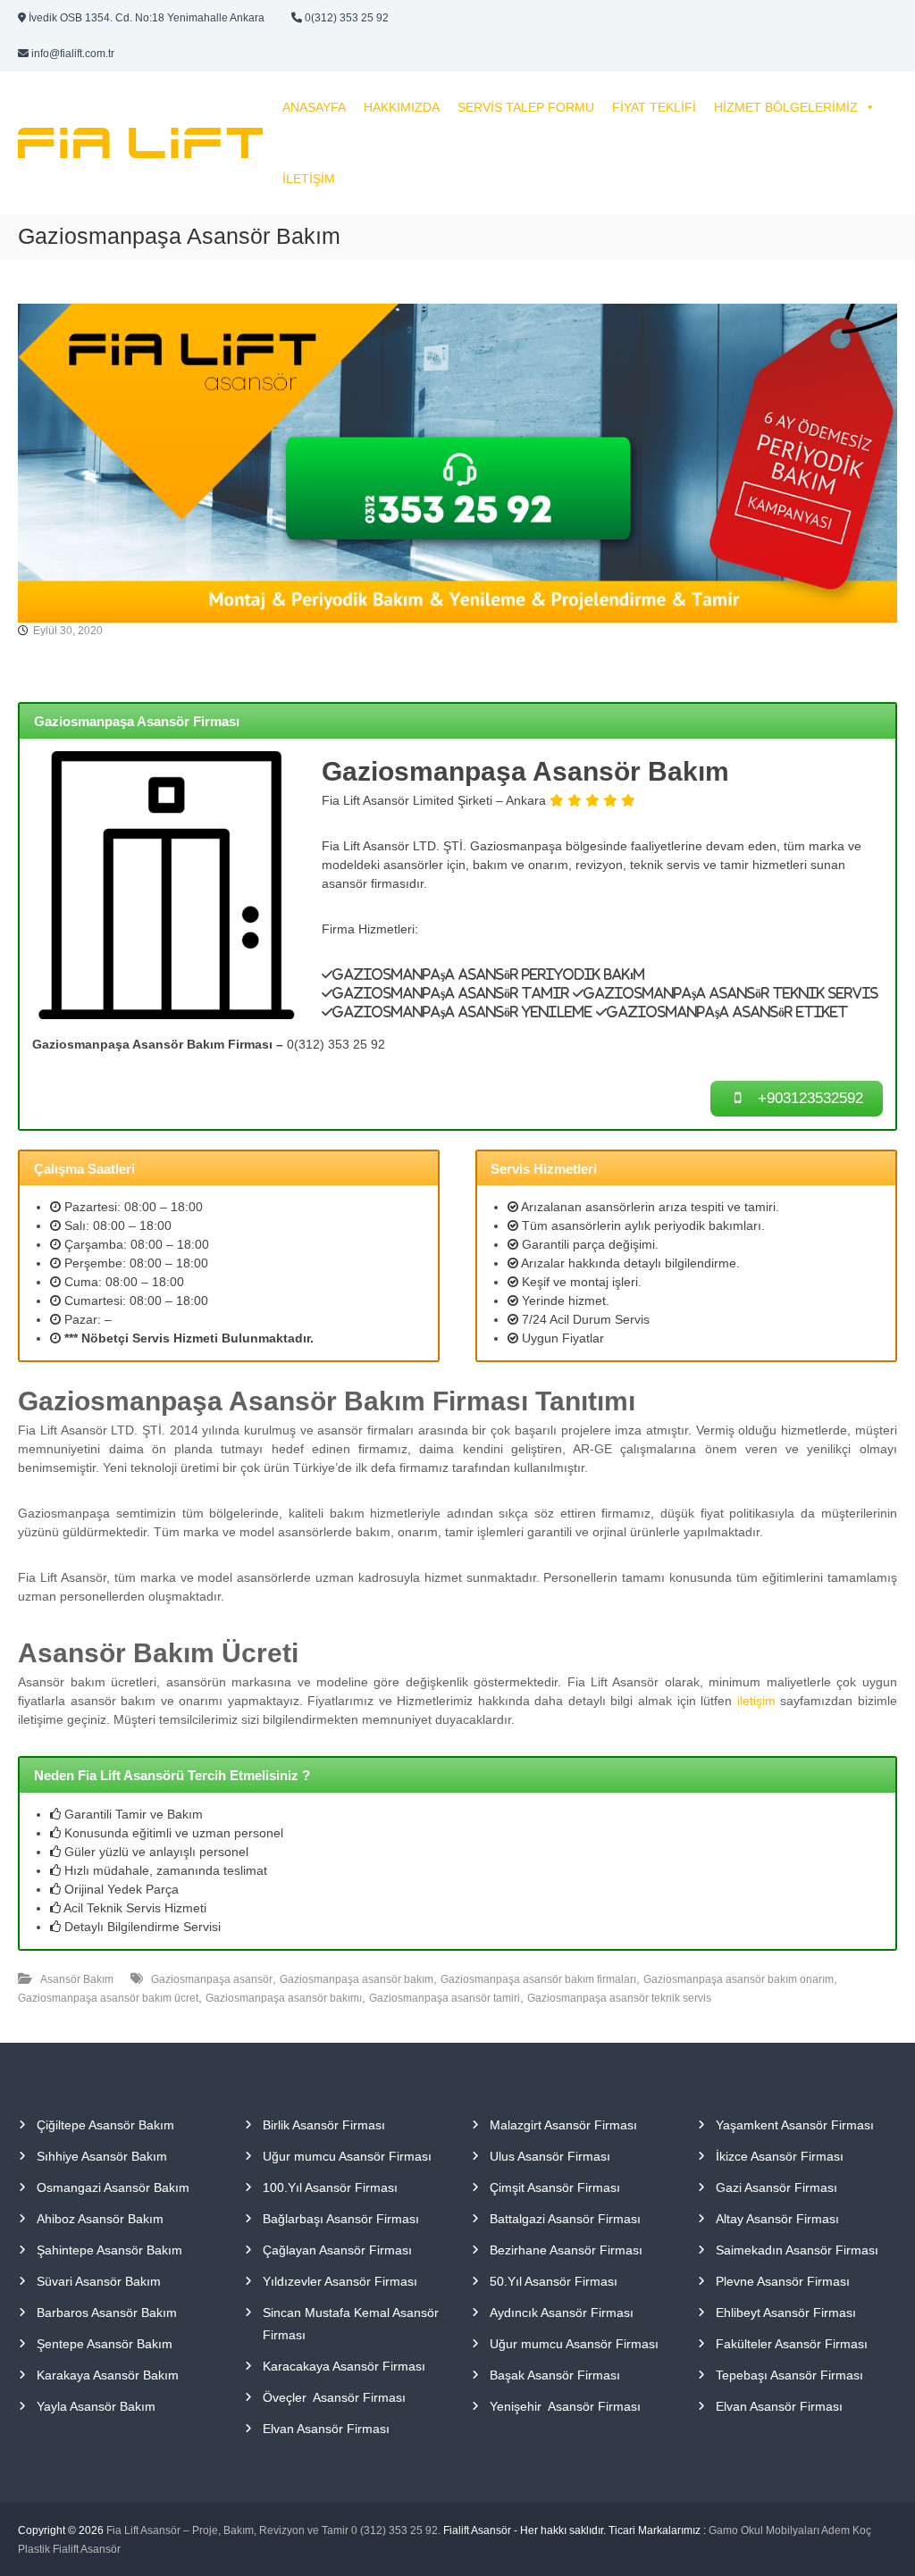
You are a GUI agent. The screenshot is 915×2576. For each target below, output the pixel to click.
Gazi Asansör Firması (776, 2187)
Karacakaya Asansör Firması (344, 2366)
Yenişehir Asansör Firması (565, 2406)
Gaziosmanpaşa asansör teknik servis (619, 1998)
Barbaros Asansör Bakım (107, 2313)
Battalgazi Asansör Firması (565, 2219)
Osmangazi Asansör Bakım (113, 2187)
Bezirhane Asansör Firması (566, 2250)
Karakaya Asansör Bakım (108, 2375)
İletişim (309, 179)
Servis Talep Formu (526, 107)
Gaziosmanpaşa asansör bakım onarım (739, 1979)
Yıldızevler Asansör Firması (340, 2281)
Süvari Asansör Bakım (99, 2281)
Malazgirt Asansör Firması (563, 2125)
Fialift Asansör (87, 2549)
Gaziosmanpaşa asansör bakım (357, 1979)
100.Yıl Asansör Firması (330, 2187)
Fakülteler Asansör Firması (792, 2344)
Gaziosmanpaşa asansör (212, 1979)
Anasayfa (314, 107)
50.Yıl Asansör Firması (554, 2281)
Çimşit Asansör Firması (555, 2187)
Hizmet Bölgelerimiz (786, 107)
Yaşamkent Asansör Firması (795, 2125)
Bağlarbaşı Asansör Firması (341, 2219)
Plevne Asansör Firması (783, 2281)
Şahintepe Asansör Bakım (109, 2250)
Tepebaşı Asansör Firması (789, 2375)
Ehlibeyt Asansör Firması (786, 2313)
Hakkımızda (402, 107)
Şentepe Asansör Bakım (105, 2344)
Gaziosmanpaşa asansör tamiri (445, 1998)
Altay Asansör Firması (777, 2219)
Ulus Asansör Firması (550, 2156)
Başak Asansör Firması (555, 2375)
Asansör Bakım (77, 1979)
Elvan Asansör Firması (326, 2429)
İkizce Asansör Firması (780, 2156)
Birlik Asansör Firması (324, 2125)
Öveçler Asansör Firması (334, 2397)
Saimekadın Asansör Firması (797, 2250)
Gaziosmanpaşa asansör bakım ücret (108, 1998)
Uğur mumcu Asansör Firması (347, 2156)
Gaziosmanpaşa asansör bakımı (284, 1998)
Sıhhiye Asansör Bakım (102, 2156)
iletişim (756, 1701)
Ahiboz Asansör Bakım (100, 2219)
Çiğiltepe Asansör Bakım (105, 2125)
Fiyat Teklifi (654, 107)
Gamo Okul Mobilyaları (764, 2530)
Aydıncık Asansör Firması (562, 2313)
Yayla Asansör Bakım (96, 2406)
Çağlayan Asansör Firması (337, 2250)
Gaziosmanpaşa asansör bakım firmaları (538, 1979)
